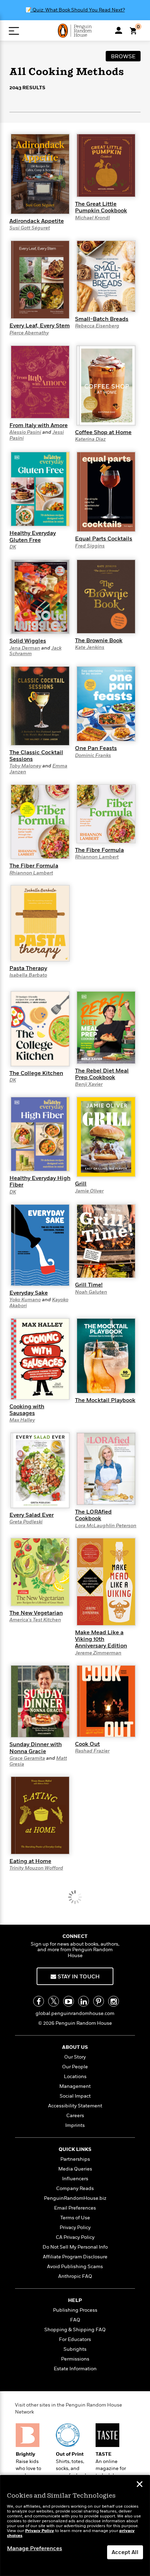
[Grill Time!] (106, 1241)
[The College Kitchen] (40, 1028)
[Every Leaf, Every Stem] (40, 279)
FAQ (75, 2320)
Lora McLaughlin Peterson (106, 1526)
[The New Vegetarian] (40, 1572)
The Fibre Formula (99, 850)
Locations (75, 2077)
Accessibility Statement (75, 2106)
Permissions (75, 2359)
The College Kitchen (36, 1073)
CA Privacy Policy (75, 2237)
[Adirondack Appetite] (40, 174)
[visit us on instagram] (114, 2001)
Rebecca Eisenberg (97, 326)
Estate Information (75, 2369)
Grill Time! (89, 1285)
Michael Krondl (92, 218)
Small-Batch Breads (102, 319)
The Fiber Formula (34, 866)
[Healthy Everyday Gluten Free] (40, 489)
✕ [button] (140, 2485)
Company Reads (75, 2188)
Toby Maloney (25, 766)
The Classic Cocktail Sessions (36, 756)
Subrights (75, 2349)
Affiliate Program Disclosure (75, 2257)
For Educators (75, 2339)
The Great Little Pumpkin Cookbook (101, 207)
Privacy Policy (75, 2228)
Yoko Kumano (25, 1300)
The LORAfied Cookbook (93, 1515)
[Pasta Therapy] (40, 923)
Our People (75, 2067)
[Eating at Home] (40, 1815)
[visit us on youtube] (69, 2001)
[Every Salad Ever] (40, 1470)
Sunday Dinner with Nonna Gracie (36, 1748)
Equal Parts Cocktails (104, 539)
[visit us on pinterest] (99, 2001)
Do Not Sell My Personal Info (75, 2247)
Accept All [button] (125, 2552)
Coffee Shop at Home (103, 432)
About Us (75, 2047)
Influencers (75, 2179)
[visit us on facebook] (39, 2001)
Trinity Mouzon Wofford (36, 1868)
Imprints (75, 2125)
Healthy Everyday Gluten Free (33, 536)
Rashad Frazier (92, 1751)
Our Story (75, 2057)
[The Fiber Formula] (40, 821)
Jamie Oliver (89, 1191)
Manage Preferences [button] (35, 2548)
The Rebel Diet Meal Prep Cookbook (102, 1074)
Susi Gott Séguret (30, 228)
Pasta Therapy (28, 968)
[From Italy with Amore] (40, 381)
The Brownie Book (99, 641)
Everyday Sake (29, 1293)
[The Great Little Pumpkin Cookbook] (106, 165)
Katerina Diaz (90, 439)
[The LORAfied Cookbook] (106, 1469)
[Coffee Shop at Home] (106, 385)
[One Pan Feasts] (106, 704)
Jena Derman (25, 648)
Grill (81, 1184)
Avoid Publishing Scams (75, 2267)
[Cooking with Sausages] (40, 1358)
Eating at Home (30, 1861)
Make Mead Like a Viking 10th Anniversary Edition (101, 1639)
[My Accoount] (119, 30)
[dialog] (75, 2526)
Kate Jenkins (90, 647)
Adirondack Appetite (37, 221)
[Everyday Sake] (40, 1245)
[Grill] (106, 1137)
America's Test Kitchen (35, 1620)
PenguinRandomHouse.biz (75, 2198)
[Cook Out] (106, 1701)
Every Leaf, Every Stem (40, 326)
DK (13, 547)
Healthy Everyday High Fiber (40, 1181)
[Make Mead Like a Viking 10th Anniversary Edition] (106, 1582)
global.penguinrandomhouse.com (75, 2013)
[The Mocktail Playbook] (106, 1355)
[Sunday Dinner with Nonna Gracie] (40, 1701)
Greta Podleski (26, 1522)
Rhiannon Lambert (31, 873)
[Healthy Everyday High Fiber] (40, 1134)
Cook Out (87, 1744)
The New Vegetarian (36, 1613)
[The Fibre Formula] (106, 813)
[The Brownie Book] (106, 596)
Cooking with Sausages (27, 1410)
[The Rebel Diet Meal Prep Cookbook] (106, 1027)
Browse (123, 56)
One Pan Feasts (96, 748)
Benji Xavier (89, 1084)
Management (75, 2086)
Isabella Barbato (28, 975)
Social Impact (75, 2096)
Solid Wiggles (28, 641)
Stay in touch (78, 1977)
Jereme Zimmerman (98, 1653)
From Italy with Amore (39, 425)
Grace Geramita (27, 1758)
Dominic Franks (93, 755)
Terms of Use (75, 2218)
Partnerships (75, 2159)
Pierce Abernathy (29, 333)
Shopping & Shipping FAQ (75, 2330)
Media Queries (75, 2169)
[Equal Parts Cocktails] (106, 492)
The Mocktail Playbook (105, 1400)
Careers (75, 2116)
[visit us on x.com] (54, 2001)
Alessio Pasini (25, 432)
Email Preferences (75, 2208)
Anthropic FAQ (75, 2276)
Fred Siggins (90, 546)
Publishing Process (75, 2310)
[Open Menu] (14, 31)
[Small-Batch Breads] (106, 276)
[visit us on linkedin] (84, 2001)
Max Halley (22, 1420)
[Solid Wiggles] (40, 596)
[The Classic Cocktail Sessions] (40, 706)
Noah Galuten (91, 1292)
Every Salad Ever (32, 1515)
